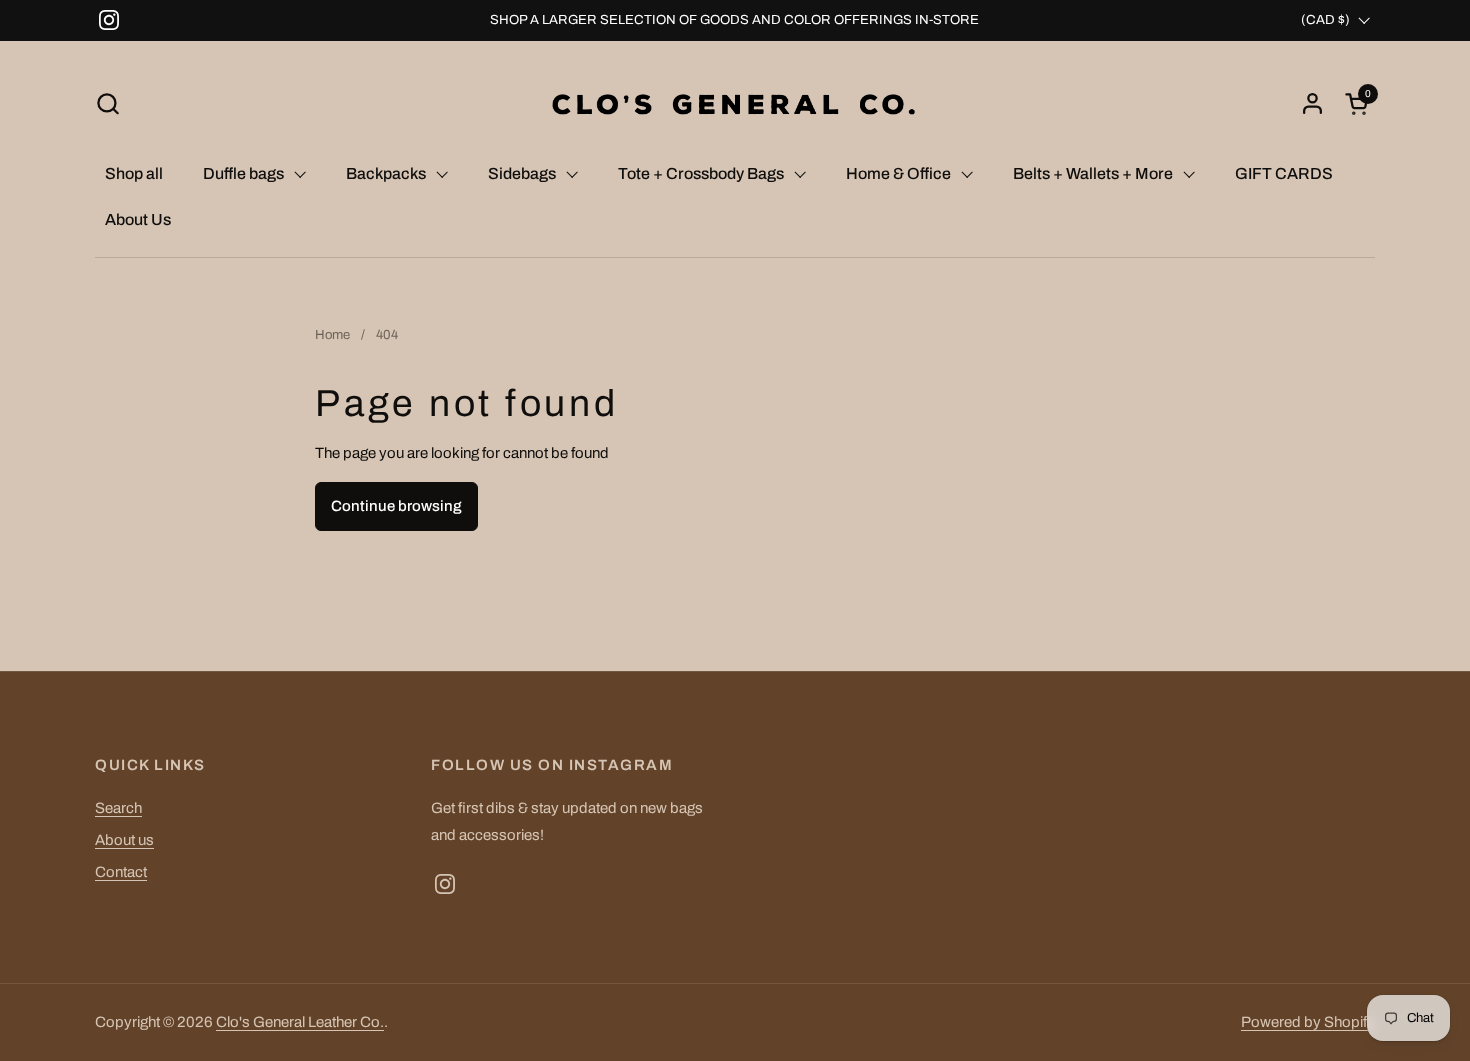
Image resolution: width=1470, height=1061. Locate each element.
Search (118, 808)
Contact (121, 872)
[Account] (1312, 103)
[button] (107, 103)
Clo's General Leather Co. (300, 1022)
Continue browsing (396, 506)
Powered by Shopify (1308, 1022)
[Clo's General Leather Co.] (735, 103)
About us (124, 840)
